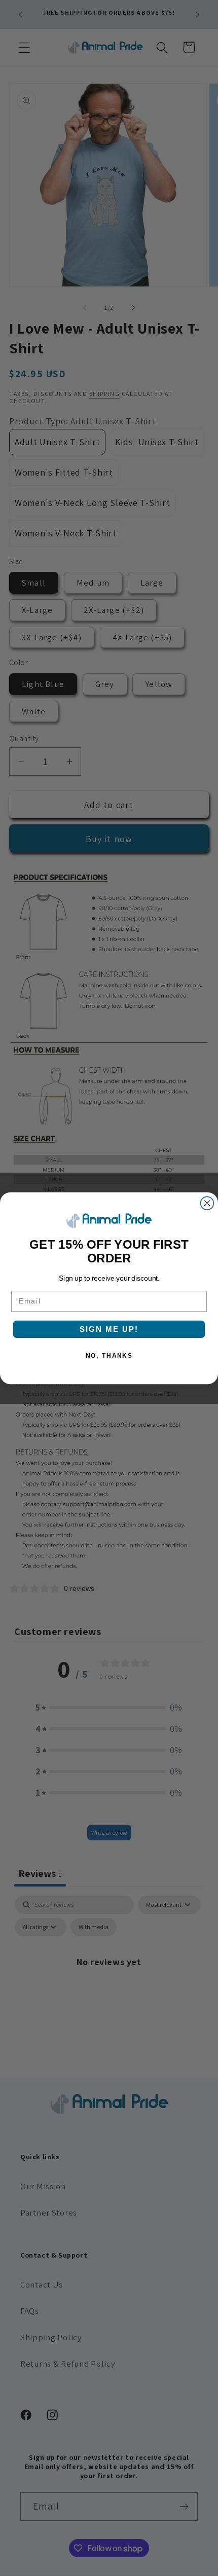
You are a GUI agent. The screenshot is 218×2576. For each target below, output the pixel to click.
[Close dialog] (207, 1203)
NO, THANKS (109, 1355)
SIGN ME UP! (109, 1329)
